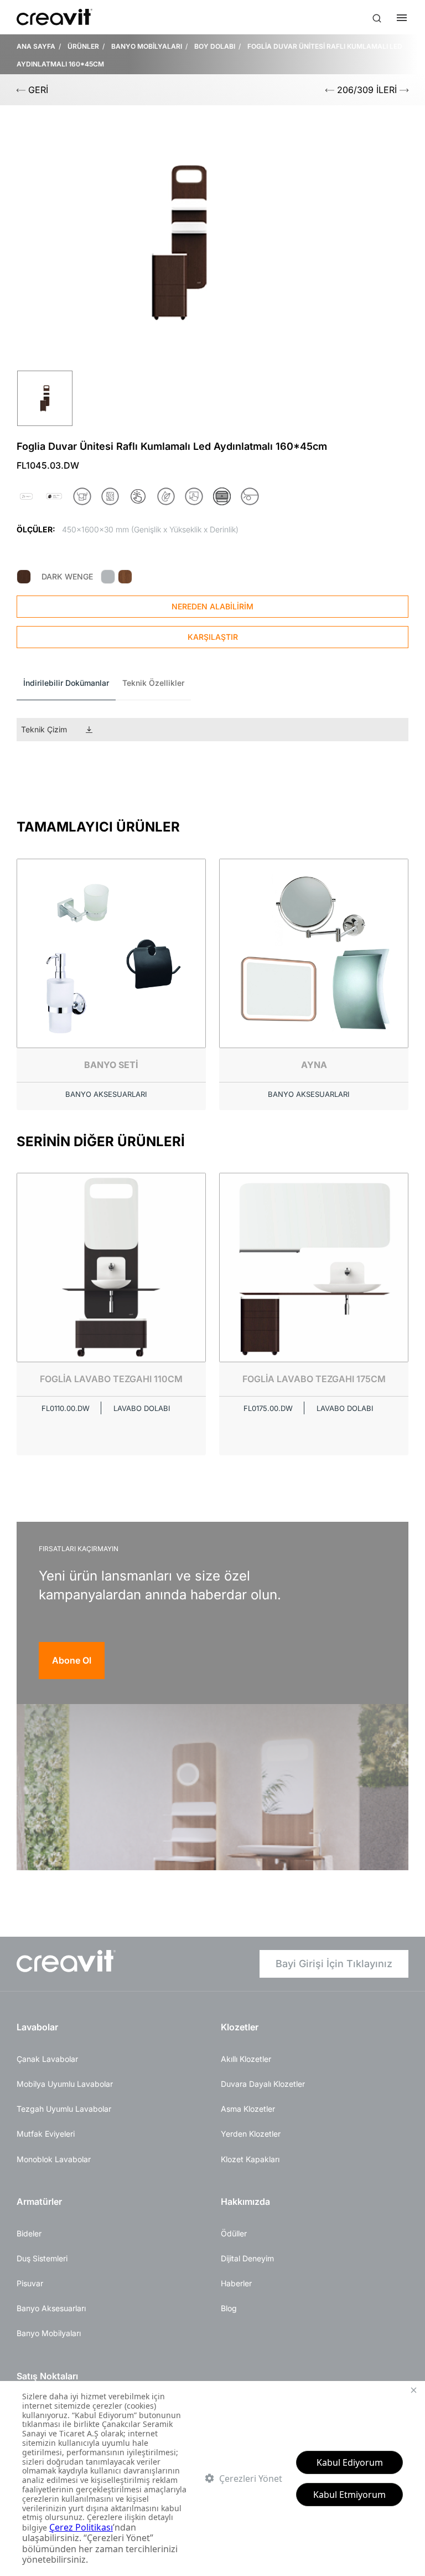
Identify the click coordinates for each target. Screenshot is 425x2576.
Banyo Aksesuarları (51, 2308)
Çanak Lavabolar (47, 2059)
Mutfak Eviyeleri (46, 2134)
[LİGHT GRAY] (108, 576)
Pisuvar (30, 2283)
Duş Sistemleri (42, 2258)
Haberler (236, 2283)
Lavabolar (37, 2027)
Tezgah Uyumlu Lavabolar (64, 2109)
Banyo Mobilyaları (49, 2333)
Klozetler (240, 2027)
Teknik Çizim (44, 729)
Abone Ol (72, 1660)
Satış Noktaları (47, 2376)
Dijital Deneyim (247, 2258)
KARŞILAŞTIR (213, 637)
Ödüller (234, 2233)
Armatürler (39, 2202)
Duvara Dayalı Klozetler (263, 2084)
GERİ (37, 90)
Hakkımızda (245, 2202)
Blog (229, 2308)
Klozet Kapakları (250, 2159)
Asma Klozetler (248, 2109)
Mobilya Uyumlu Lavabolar (65, 2084)
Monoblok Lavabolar (54, 2159)
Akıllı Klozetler (246, 2059)
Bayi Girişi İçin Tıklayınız (334, 1964)
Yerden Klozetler (251, 2134)
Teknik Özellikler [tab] (153, 683)
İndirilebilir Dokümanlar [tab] (66, 683)
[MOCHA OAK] (125, 576)
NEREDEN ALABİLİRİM (212, 606)
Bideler (29, 2233)
